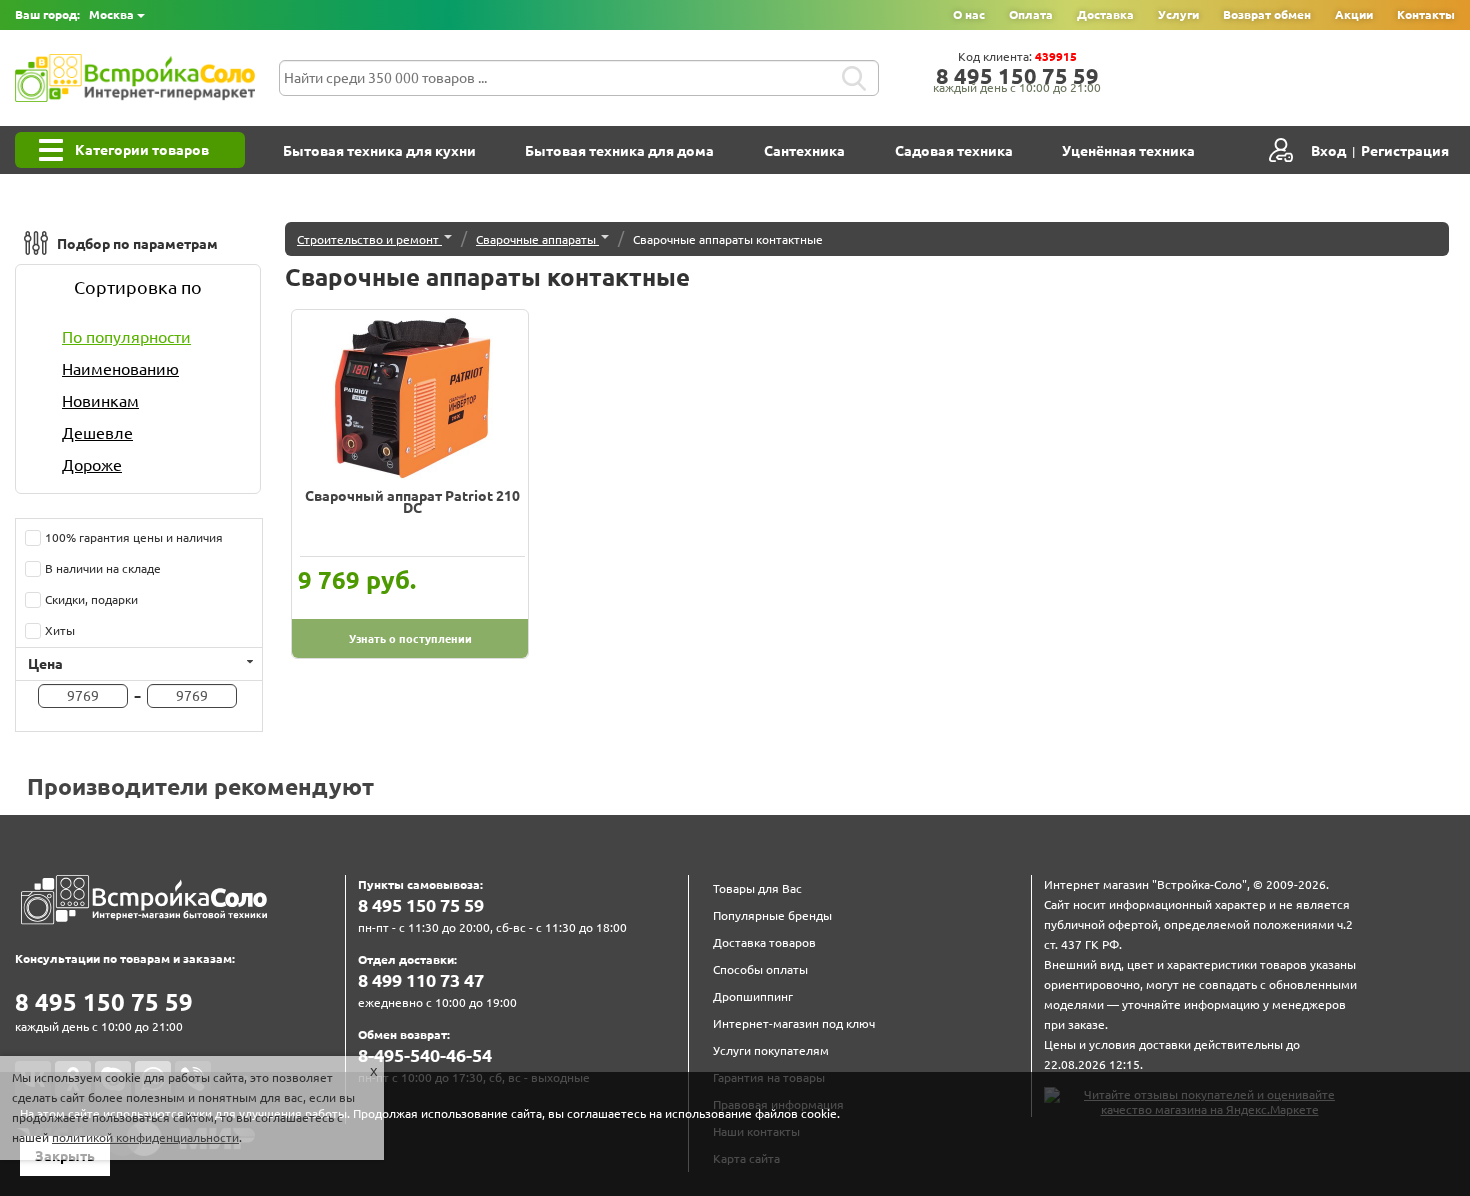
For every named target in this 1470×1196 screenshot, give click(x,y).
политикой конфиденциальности (145, 1137)
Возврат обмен (1267, 14)
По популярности (126, 337)
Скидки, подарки (94, 599)
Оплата (1031, 14)
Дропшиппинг (753, 996)
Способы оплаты (760, 969)
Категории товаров (142, 150)
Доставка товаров (764, 942)
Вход (1328, 151)
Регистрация (1405, 151)
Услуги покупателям (771, 1050)
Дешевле (97, 433)
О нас (969, 14)
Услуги (1178, 14)
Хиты (62, 630)
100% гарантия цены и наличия (136, 537)
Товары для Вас (757, 888)
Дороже (92, 465)
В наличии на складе (105, 568)
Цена (45, 664)
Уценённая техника (1128, 151)
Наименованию (120, 369)
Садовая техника (954, 151)
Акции (1354, 14)
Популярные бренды (772, 915)
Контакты (1426, 14)
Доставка (1105, 14)
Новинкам (100, 401)
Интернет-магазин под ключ (794, 1023)
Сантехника (804, 151)
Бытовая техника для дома (619, 151)
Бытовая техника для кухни (379, 151)
